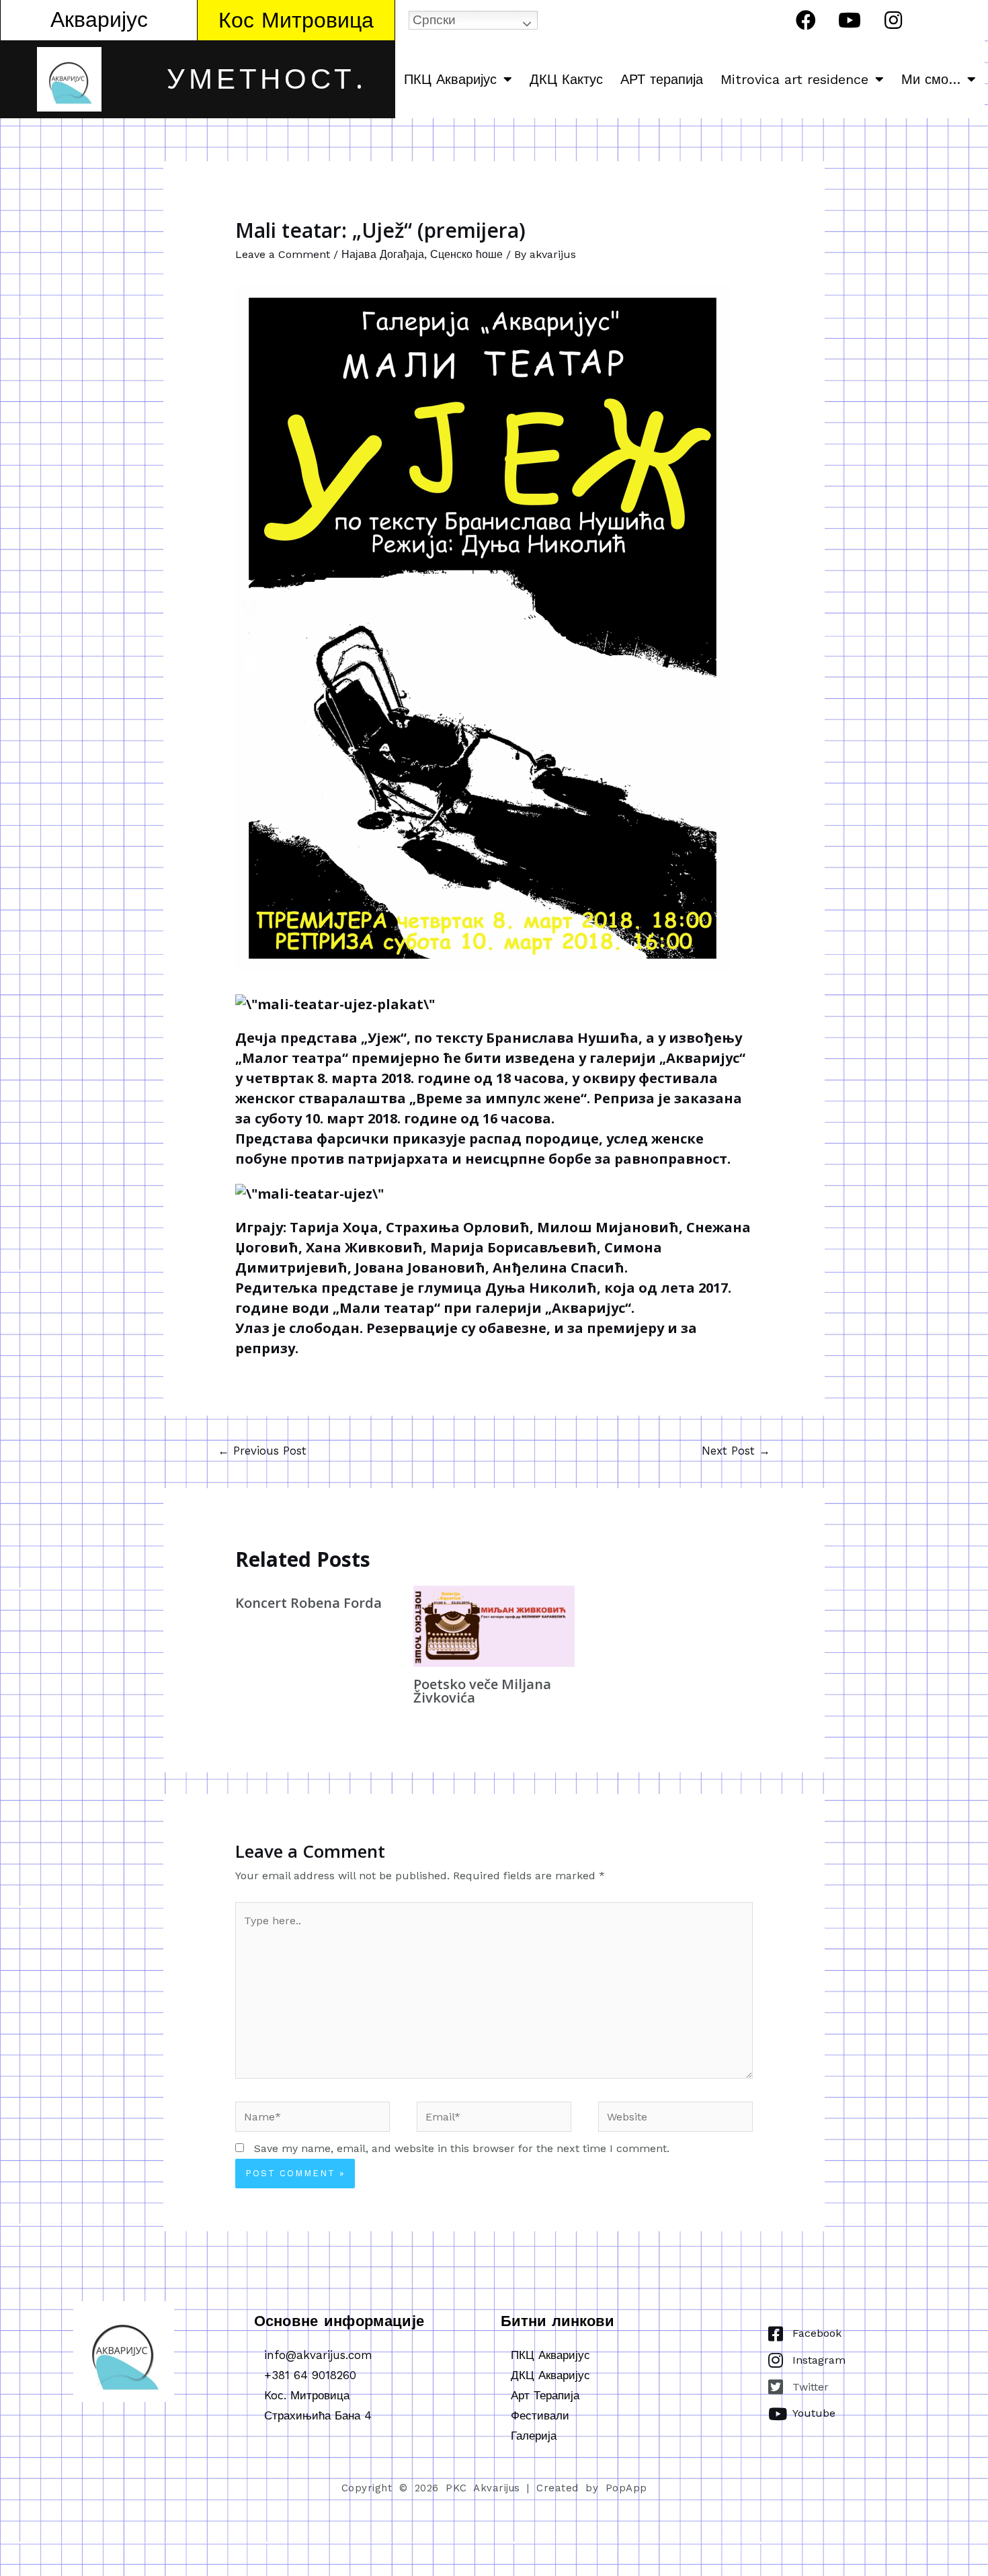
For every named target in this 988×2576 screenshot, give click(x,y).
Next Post (736, 1451)
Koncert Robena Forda (308, 1603)
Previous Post (262, 1451)
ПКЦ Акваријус (450, 79)
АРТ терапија (662, 79)
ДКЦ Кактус (566, 79)
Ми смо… (931, 79)
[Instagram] (893, 20)
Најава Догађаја (383, 254)
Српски (434, 20)
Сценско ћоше (466, 254)
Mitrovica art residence (794, 79)
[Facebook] (806, 20)
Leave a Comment (283, 254)
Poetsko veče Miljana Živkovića (482, 1691)
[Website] (675, 2119)
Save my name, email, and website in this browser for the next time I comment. (462, 2148)
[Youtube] (850, 20)
